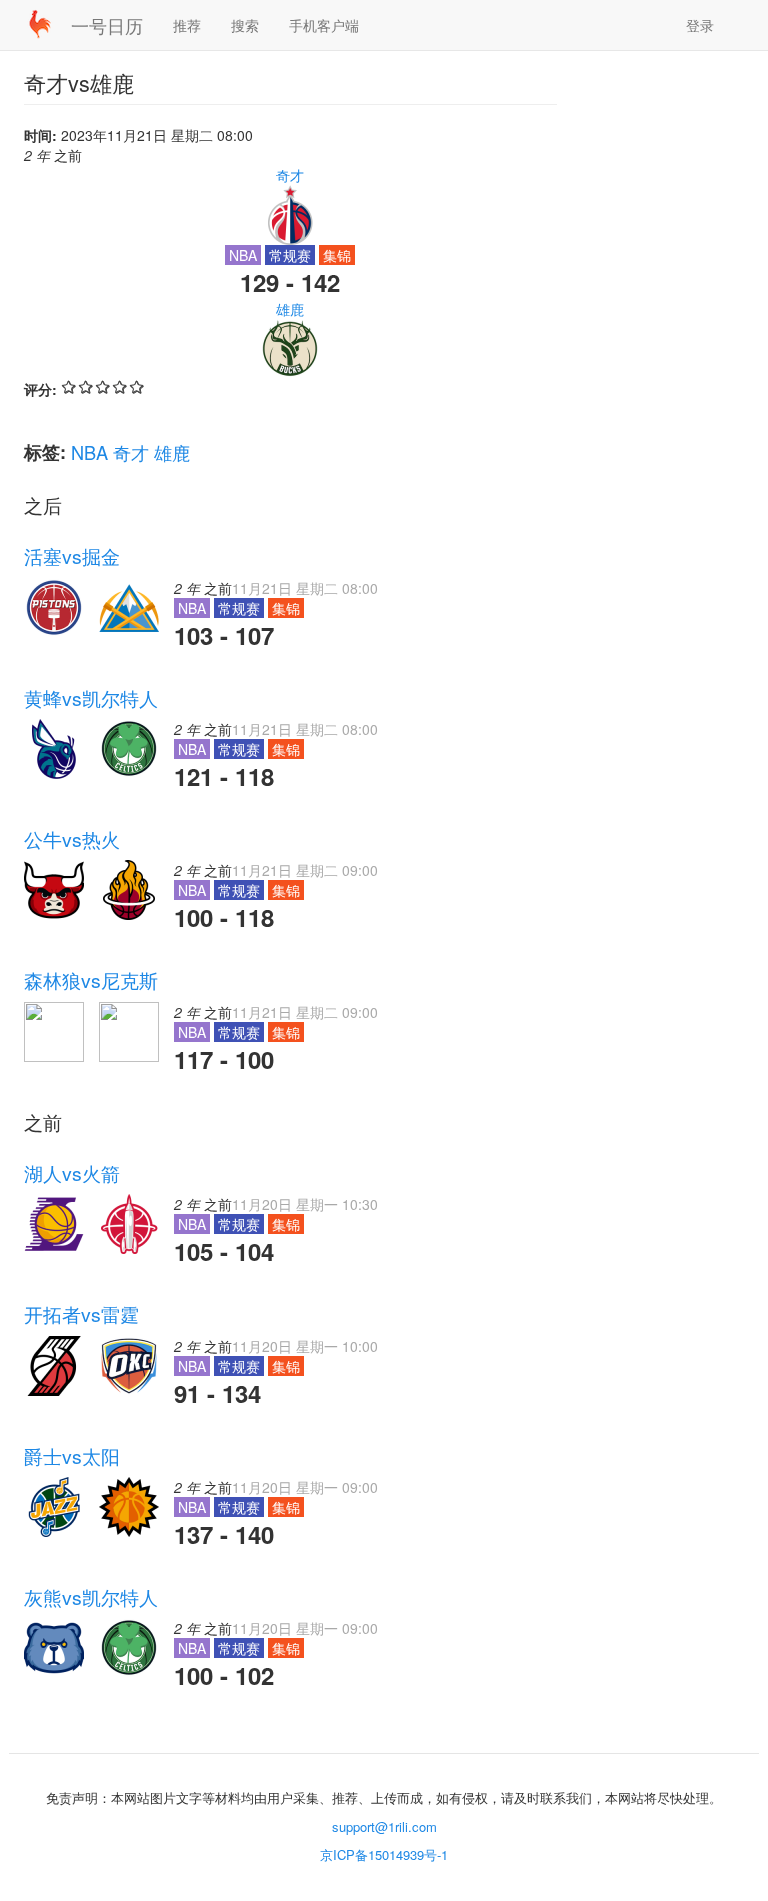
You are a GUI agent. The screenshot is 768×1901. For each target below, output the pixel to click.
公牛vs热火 (72, 839)
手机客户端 (324, 25)
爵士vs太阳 (72, 1456)
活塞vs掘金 (72, 556)
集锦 (337, 255)
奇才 (290, 175)
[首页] (47, 24)
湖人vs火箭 (72, 1173)
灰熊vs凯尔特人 (91, 1597)
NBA (89, 452)
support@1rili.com (384, 1826)
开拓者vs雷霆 (81, 1314)
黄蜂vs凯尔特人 (91, 698)
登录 (700, 25)
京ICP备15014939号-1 (384, 1854)
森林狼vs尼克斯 (91, 980)
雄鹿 (290, 309)
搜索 (245, 25)
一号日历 (107, 25)
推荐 (187, 25)
